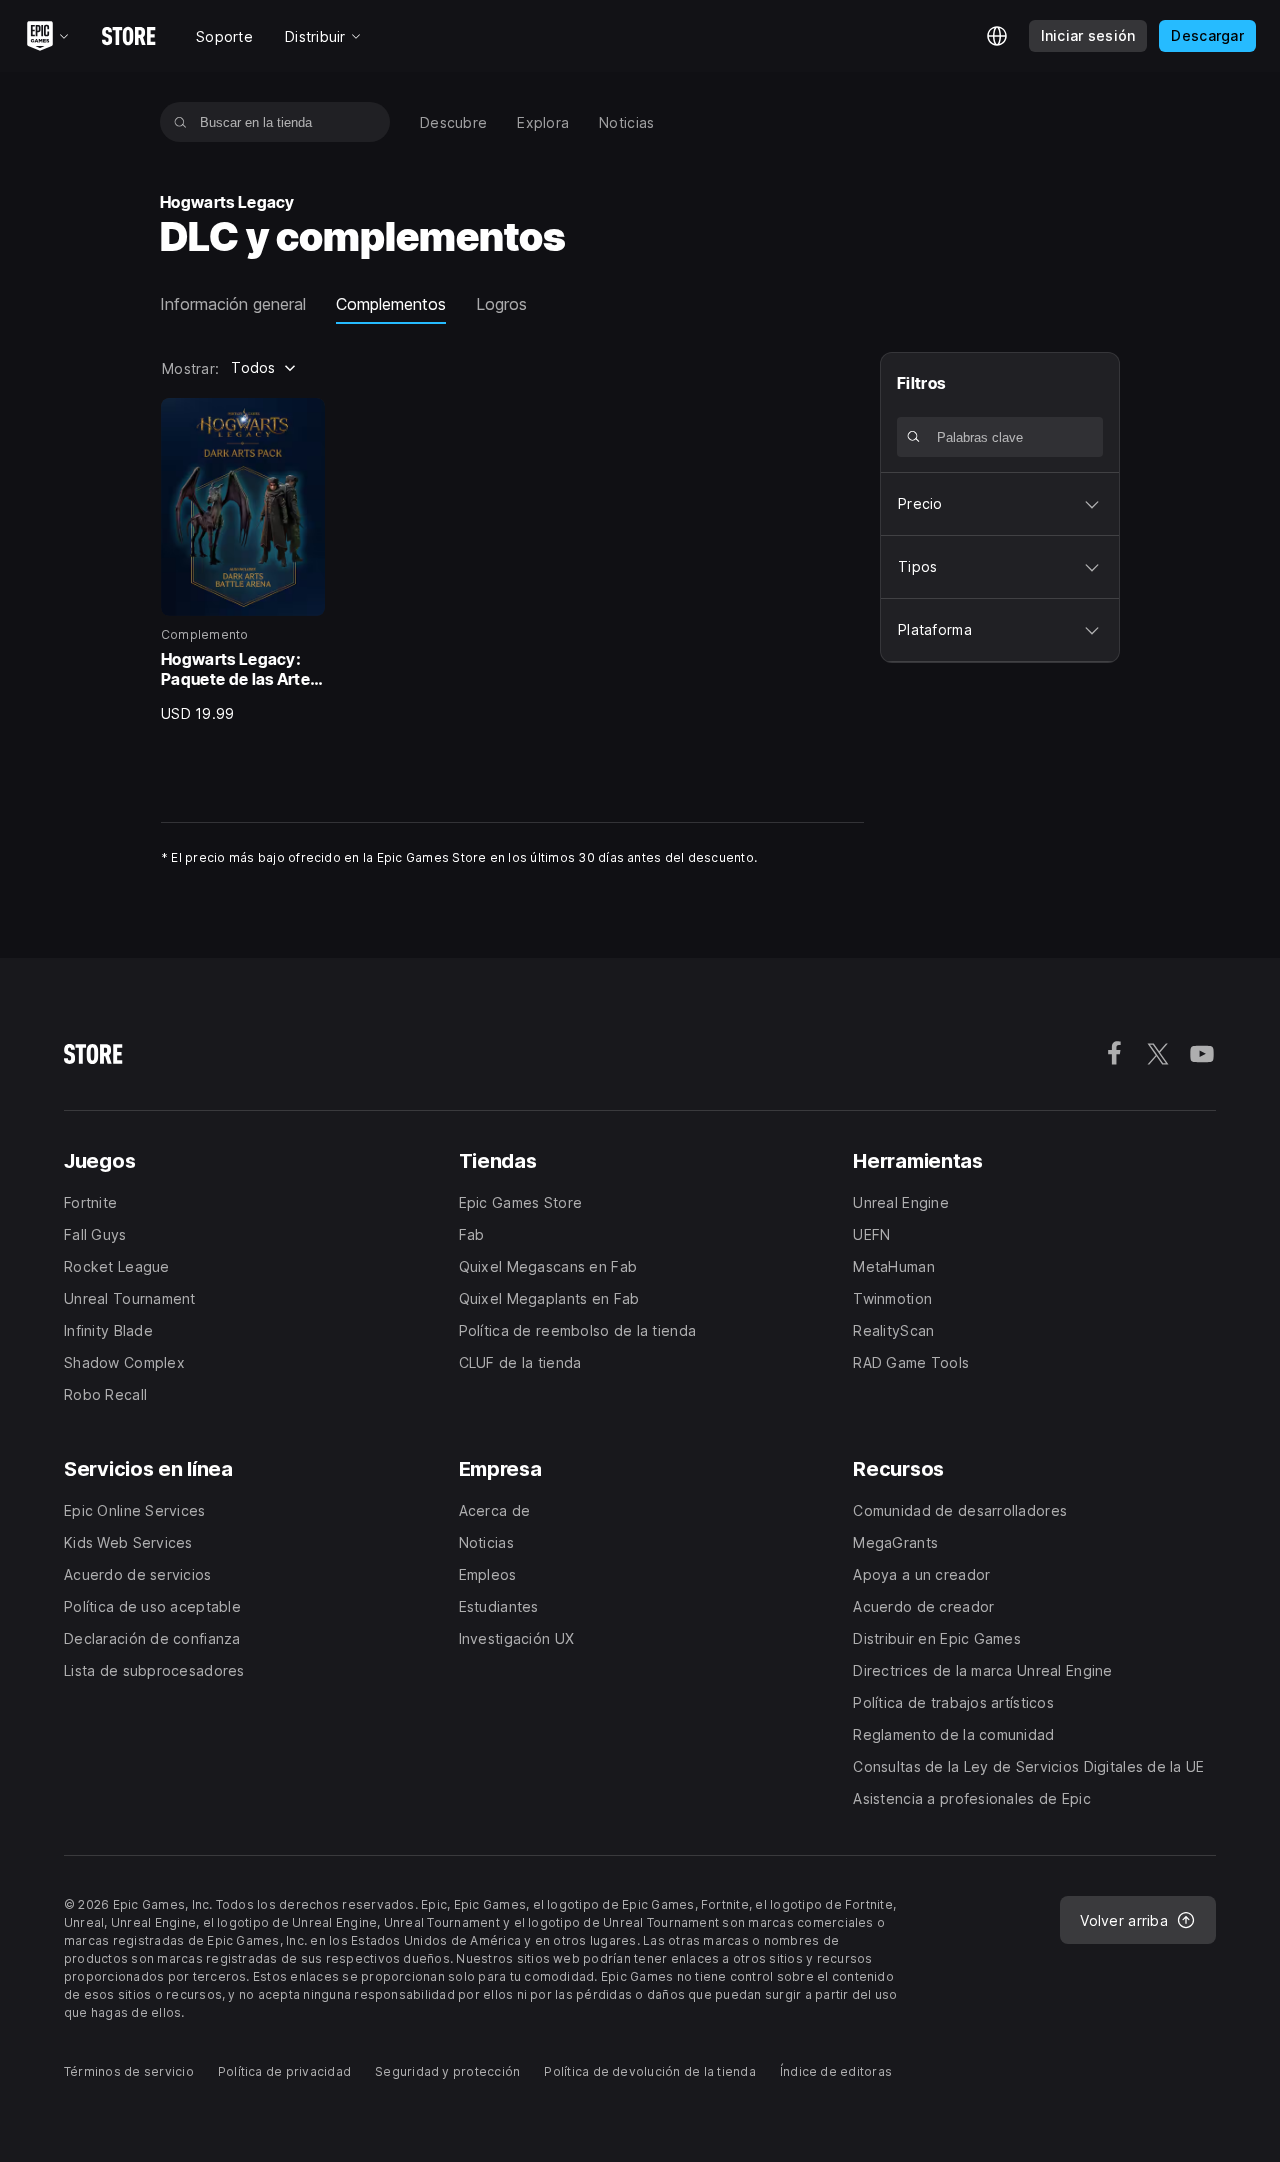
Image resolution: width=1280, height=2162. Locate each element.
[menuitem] (453, 122)
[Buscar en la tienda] (180, 122)
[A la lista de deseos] (303, 420)
